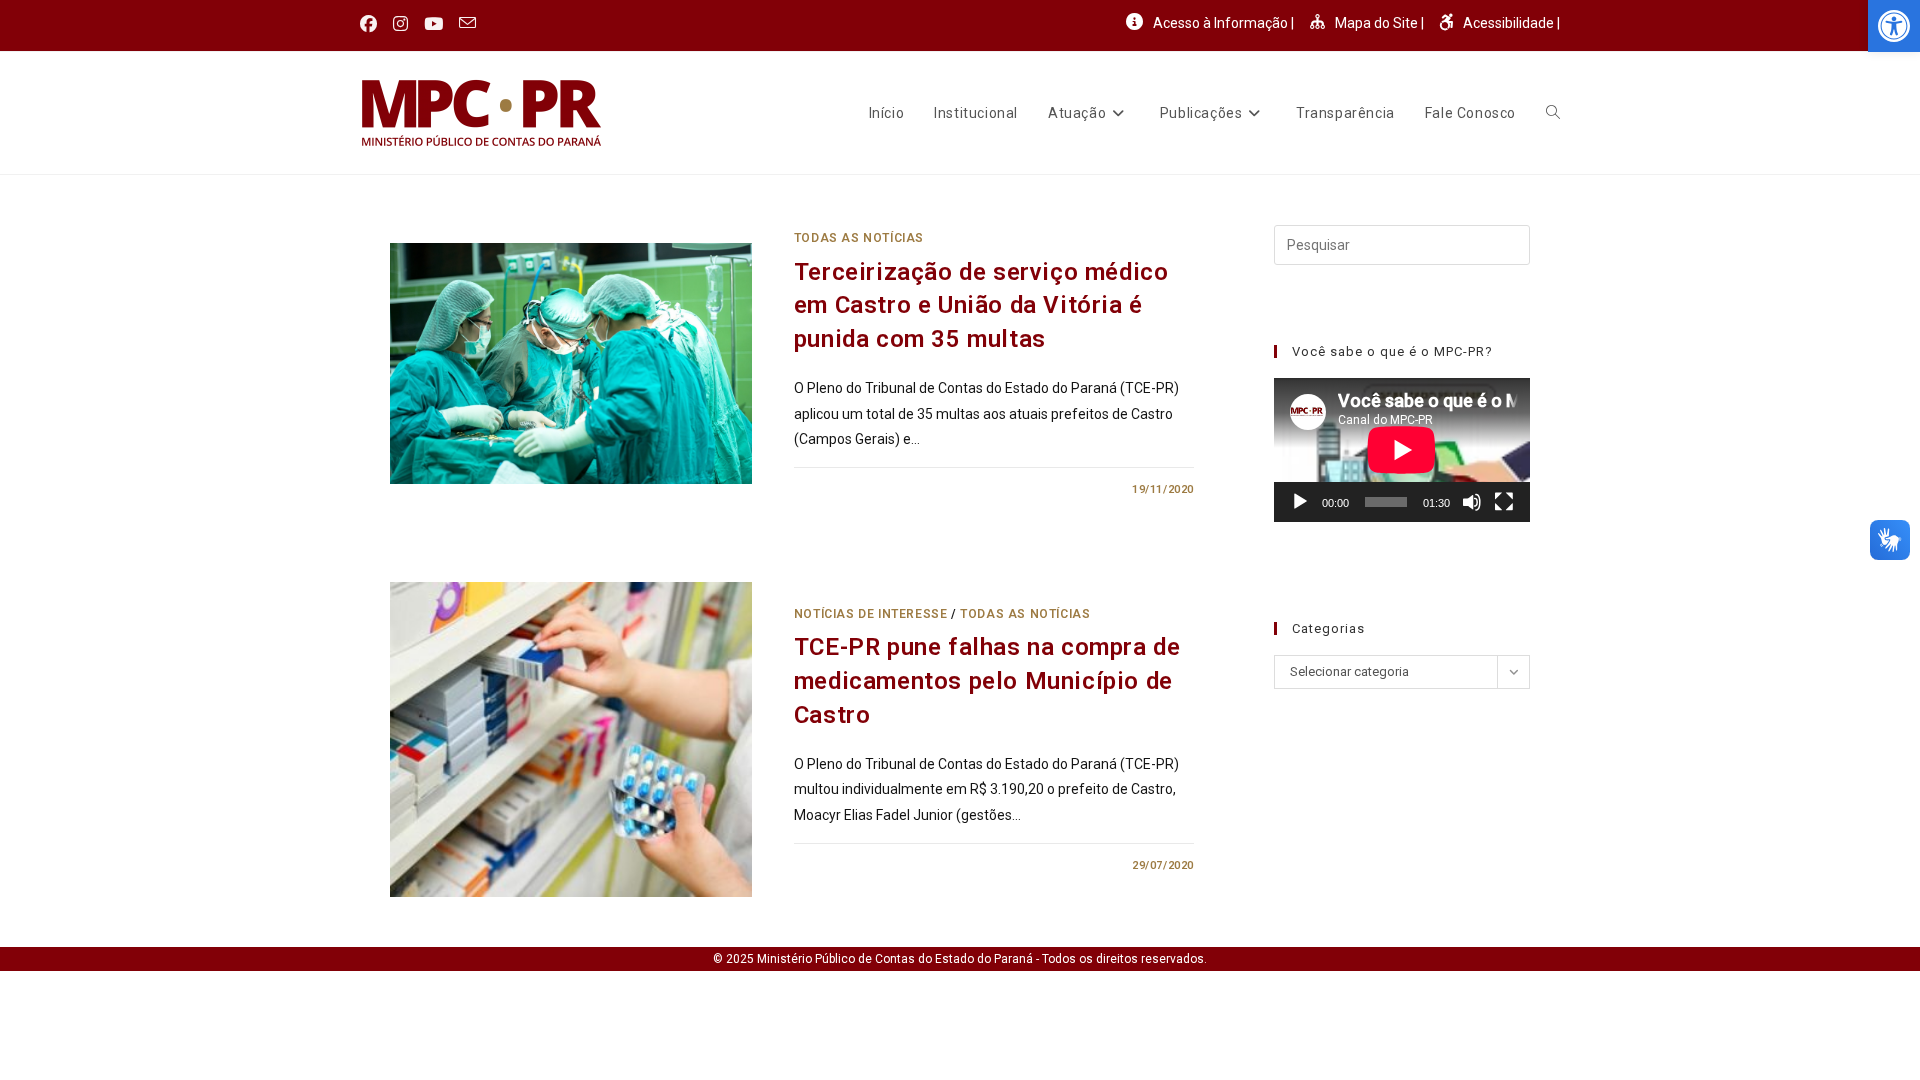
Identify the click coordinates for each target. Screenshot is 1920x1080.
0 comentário (854, 489)
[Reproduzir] (1300, 502)
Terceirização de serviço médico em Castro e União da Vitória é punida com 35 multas (981, 305)
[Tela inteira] (1504, 502)
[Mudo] (1472, 502)
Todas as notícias (859, 238)
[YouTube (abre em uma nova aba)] (433, 24)
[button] (1894, 26)
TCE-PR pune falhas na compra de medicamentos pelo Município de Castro (987, 680)
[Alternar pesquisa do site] (1553, 113)
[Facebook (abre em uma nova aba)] (372, 24)
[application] (1402, 450)
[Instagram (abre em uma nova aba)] (400, 24)
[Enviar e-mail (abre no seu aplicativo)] (467, 24)
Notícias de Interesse (871, 614)
